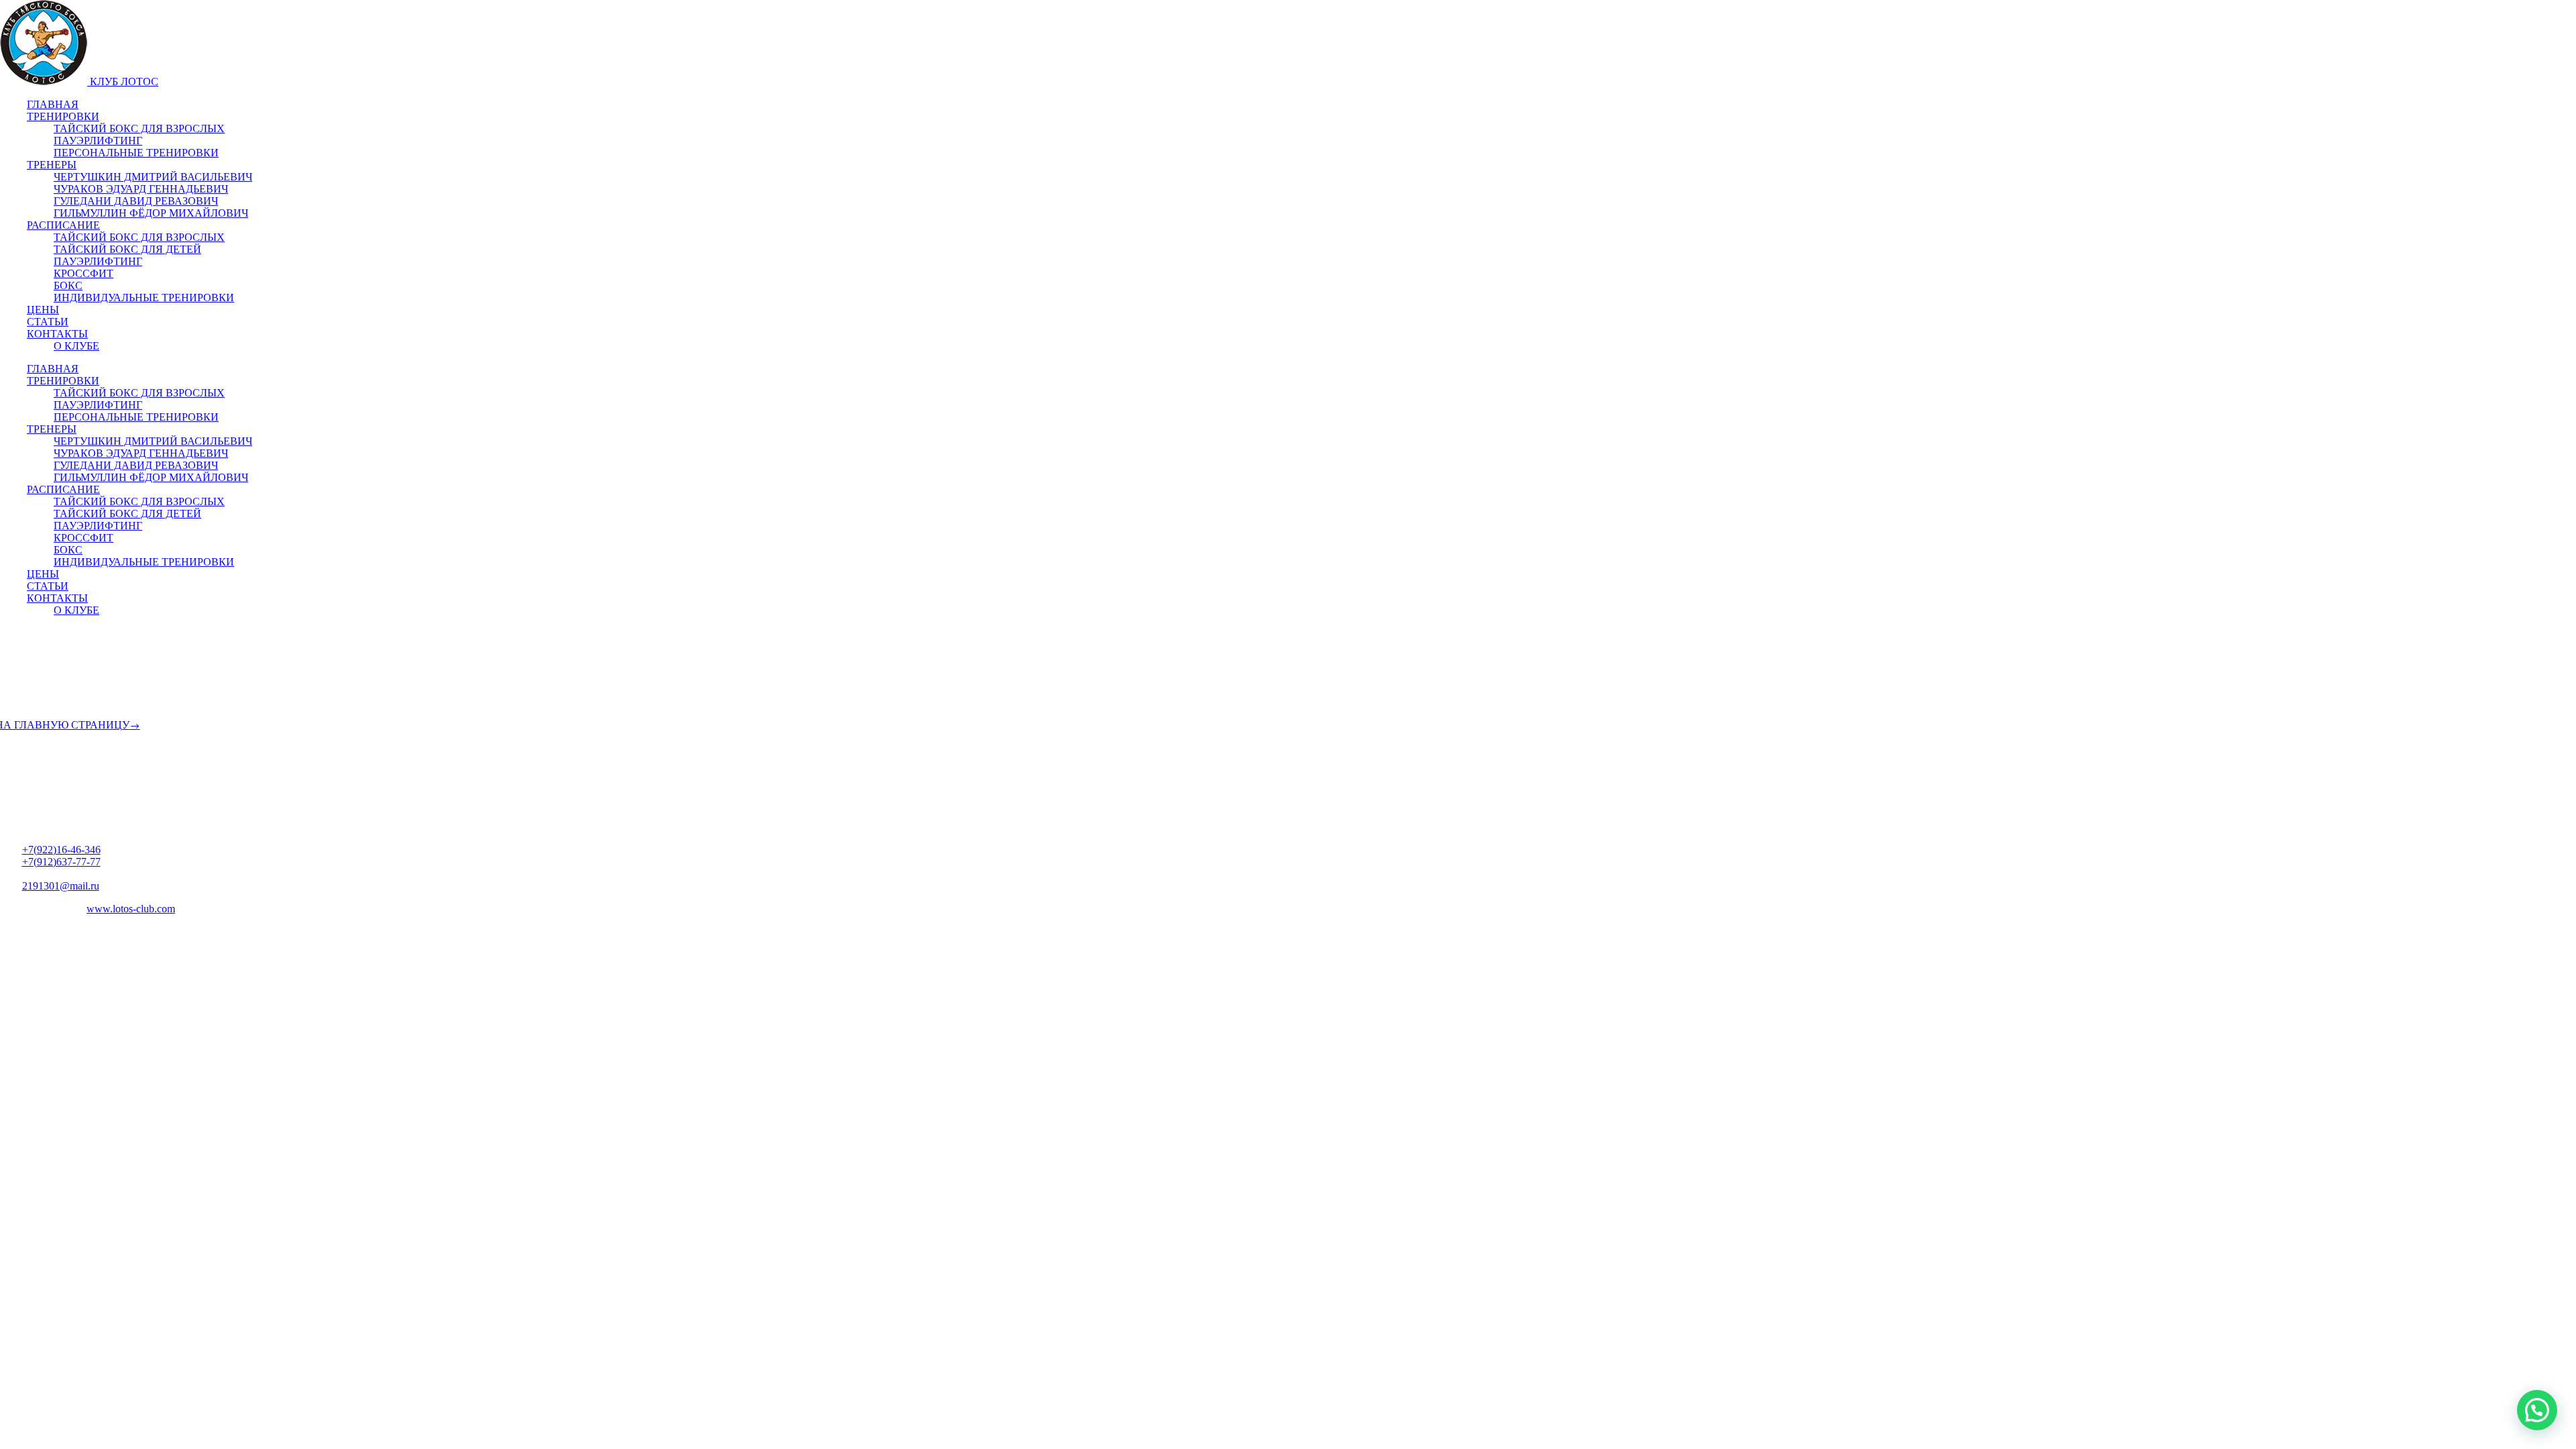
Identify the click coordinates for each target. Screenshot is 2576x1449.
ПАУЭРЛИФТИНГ (98, 141)
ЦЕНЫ (43, 310)
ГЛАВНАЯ (53, 104)
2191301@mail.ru (61, 886)
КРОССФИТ (84, 273)
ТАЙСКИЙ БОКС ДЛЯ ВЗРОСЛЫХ (139, 128)
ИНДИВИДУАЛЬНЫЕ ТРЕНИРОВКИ (144, 298)
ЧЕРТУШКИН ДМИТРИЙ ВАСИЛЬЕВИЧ (153, 177)
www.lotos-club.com (131, 909)
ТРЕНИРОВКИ (63, 116)
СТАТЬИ (48, 322)
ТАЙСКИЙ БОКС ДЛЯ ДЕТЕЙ (127, 249)
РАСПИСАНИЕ (63, 225)
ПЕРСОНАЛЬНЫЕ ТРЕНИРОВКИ (136, 153)
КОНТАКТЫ (57, 334)
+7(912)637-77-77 (61, 862)
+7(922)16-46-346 (61, 850)
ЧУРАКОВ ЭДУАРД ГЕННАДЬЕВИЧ (141, 189)
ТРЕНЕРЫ (52, 165)
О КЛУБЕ (76, 346)
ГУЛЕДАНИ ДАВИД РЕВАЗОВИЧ (136, 201)
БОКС (68, 285)
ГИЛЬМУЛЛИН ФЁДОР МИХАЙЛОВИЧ (151, 213)
